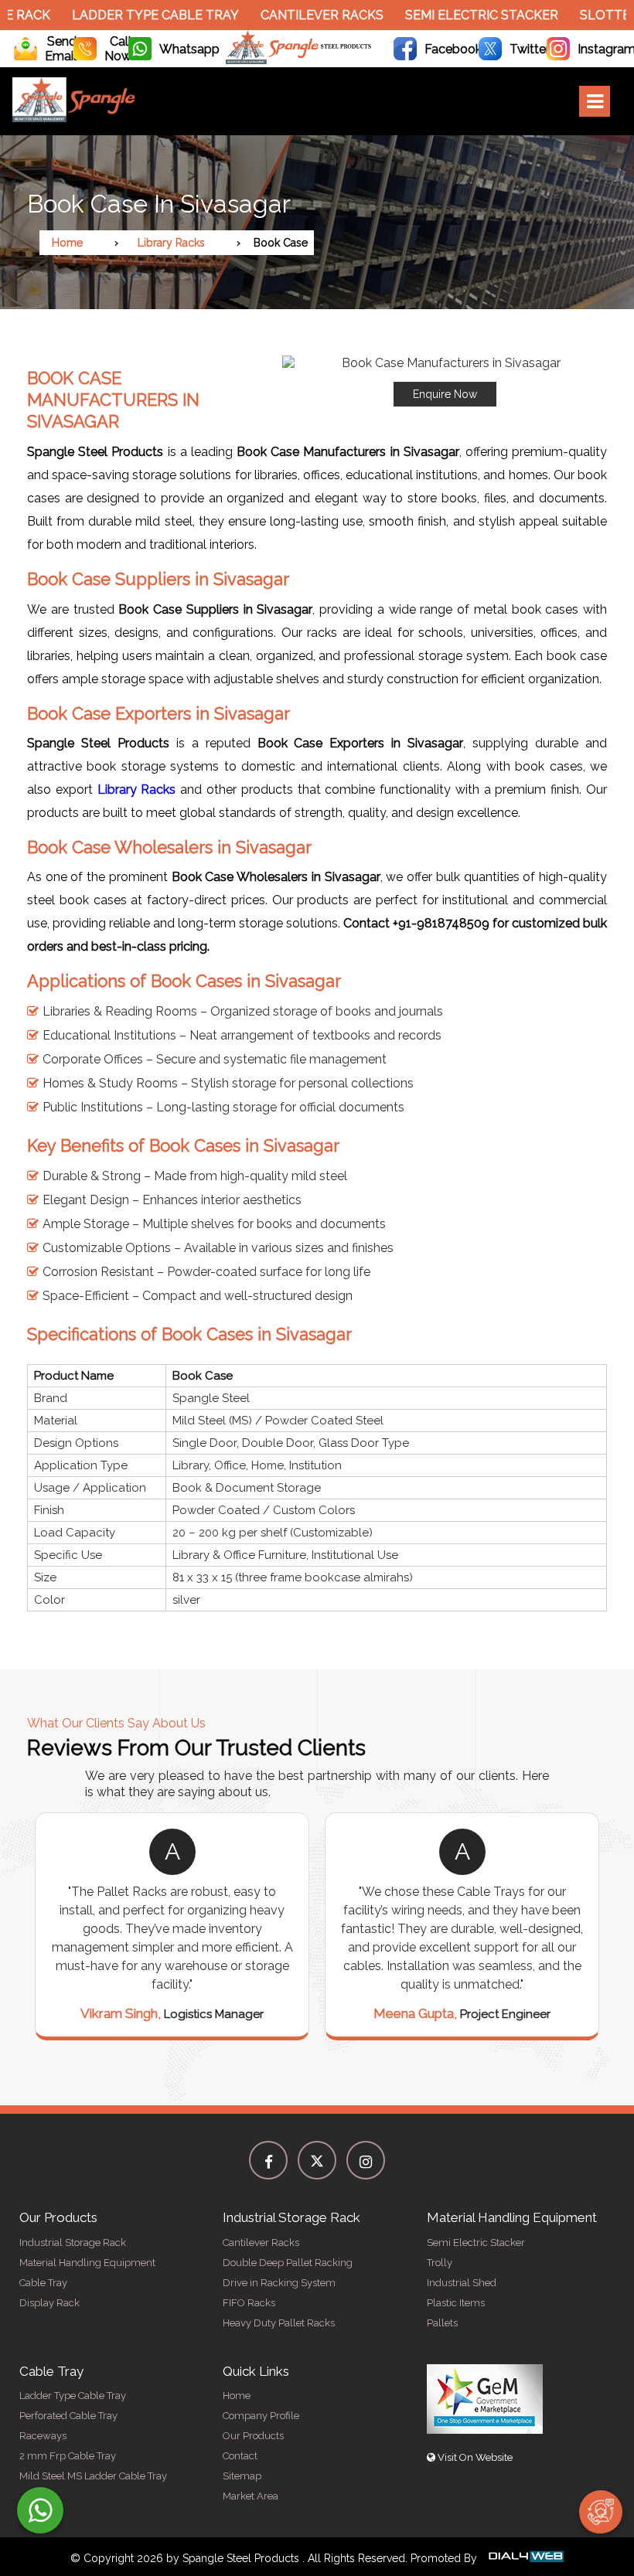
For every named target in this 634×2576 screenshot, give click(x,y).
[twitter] (317, 2160)
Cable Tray (43, 2283)
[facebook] (268, 2160)
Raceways (43, 2436)
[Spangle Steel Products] (299, 60)
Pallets (442, 2323)
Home (67, 243)
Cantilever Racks (310, 15)
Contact (240, 2456)
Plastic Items (456, 2303)
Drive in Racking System (279, 2283)
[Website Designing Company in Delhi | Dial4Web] (525, 2558)
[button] (445, 381)
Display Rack (49, 2303)
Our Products (253, 2436)
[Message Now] (40, 2510)
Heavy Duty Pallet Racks (279, 2323)
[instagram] (366, 2160)
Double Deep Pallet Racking (288, 2263)
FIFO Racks (249, 2303)
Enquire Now (445, 394)
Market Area (251, 2496)
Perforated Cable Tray (68, 2416)
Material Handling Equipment (87, 2263)
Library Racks (171, 243)
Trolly (440, 2263)
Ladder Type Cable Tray (144, 15)
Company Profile (261, 2416)
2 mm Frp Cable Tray (68, 2456)
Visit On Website (474, 2457)
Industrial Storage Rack (73, 2243)
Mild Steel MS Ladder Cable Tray (93, 2476)
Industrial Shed (462, 2283)
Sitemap (242, 2476)
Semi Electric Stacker (470, 15)
